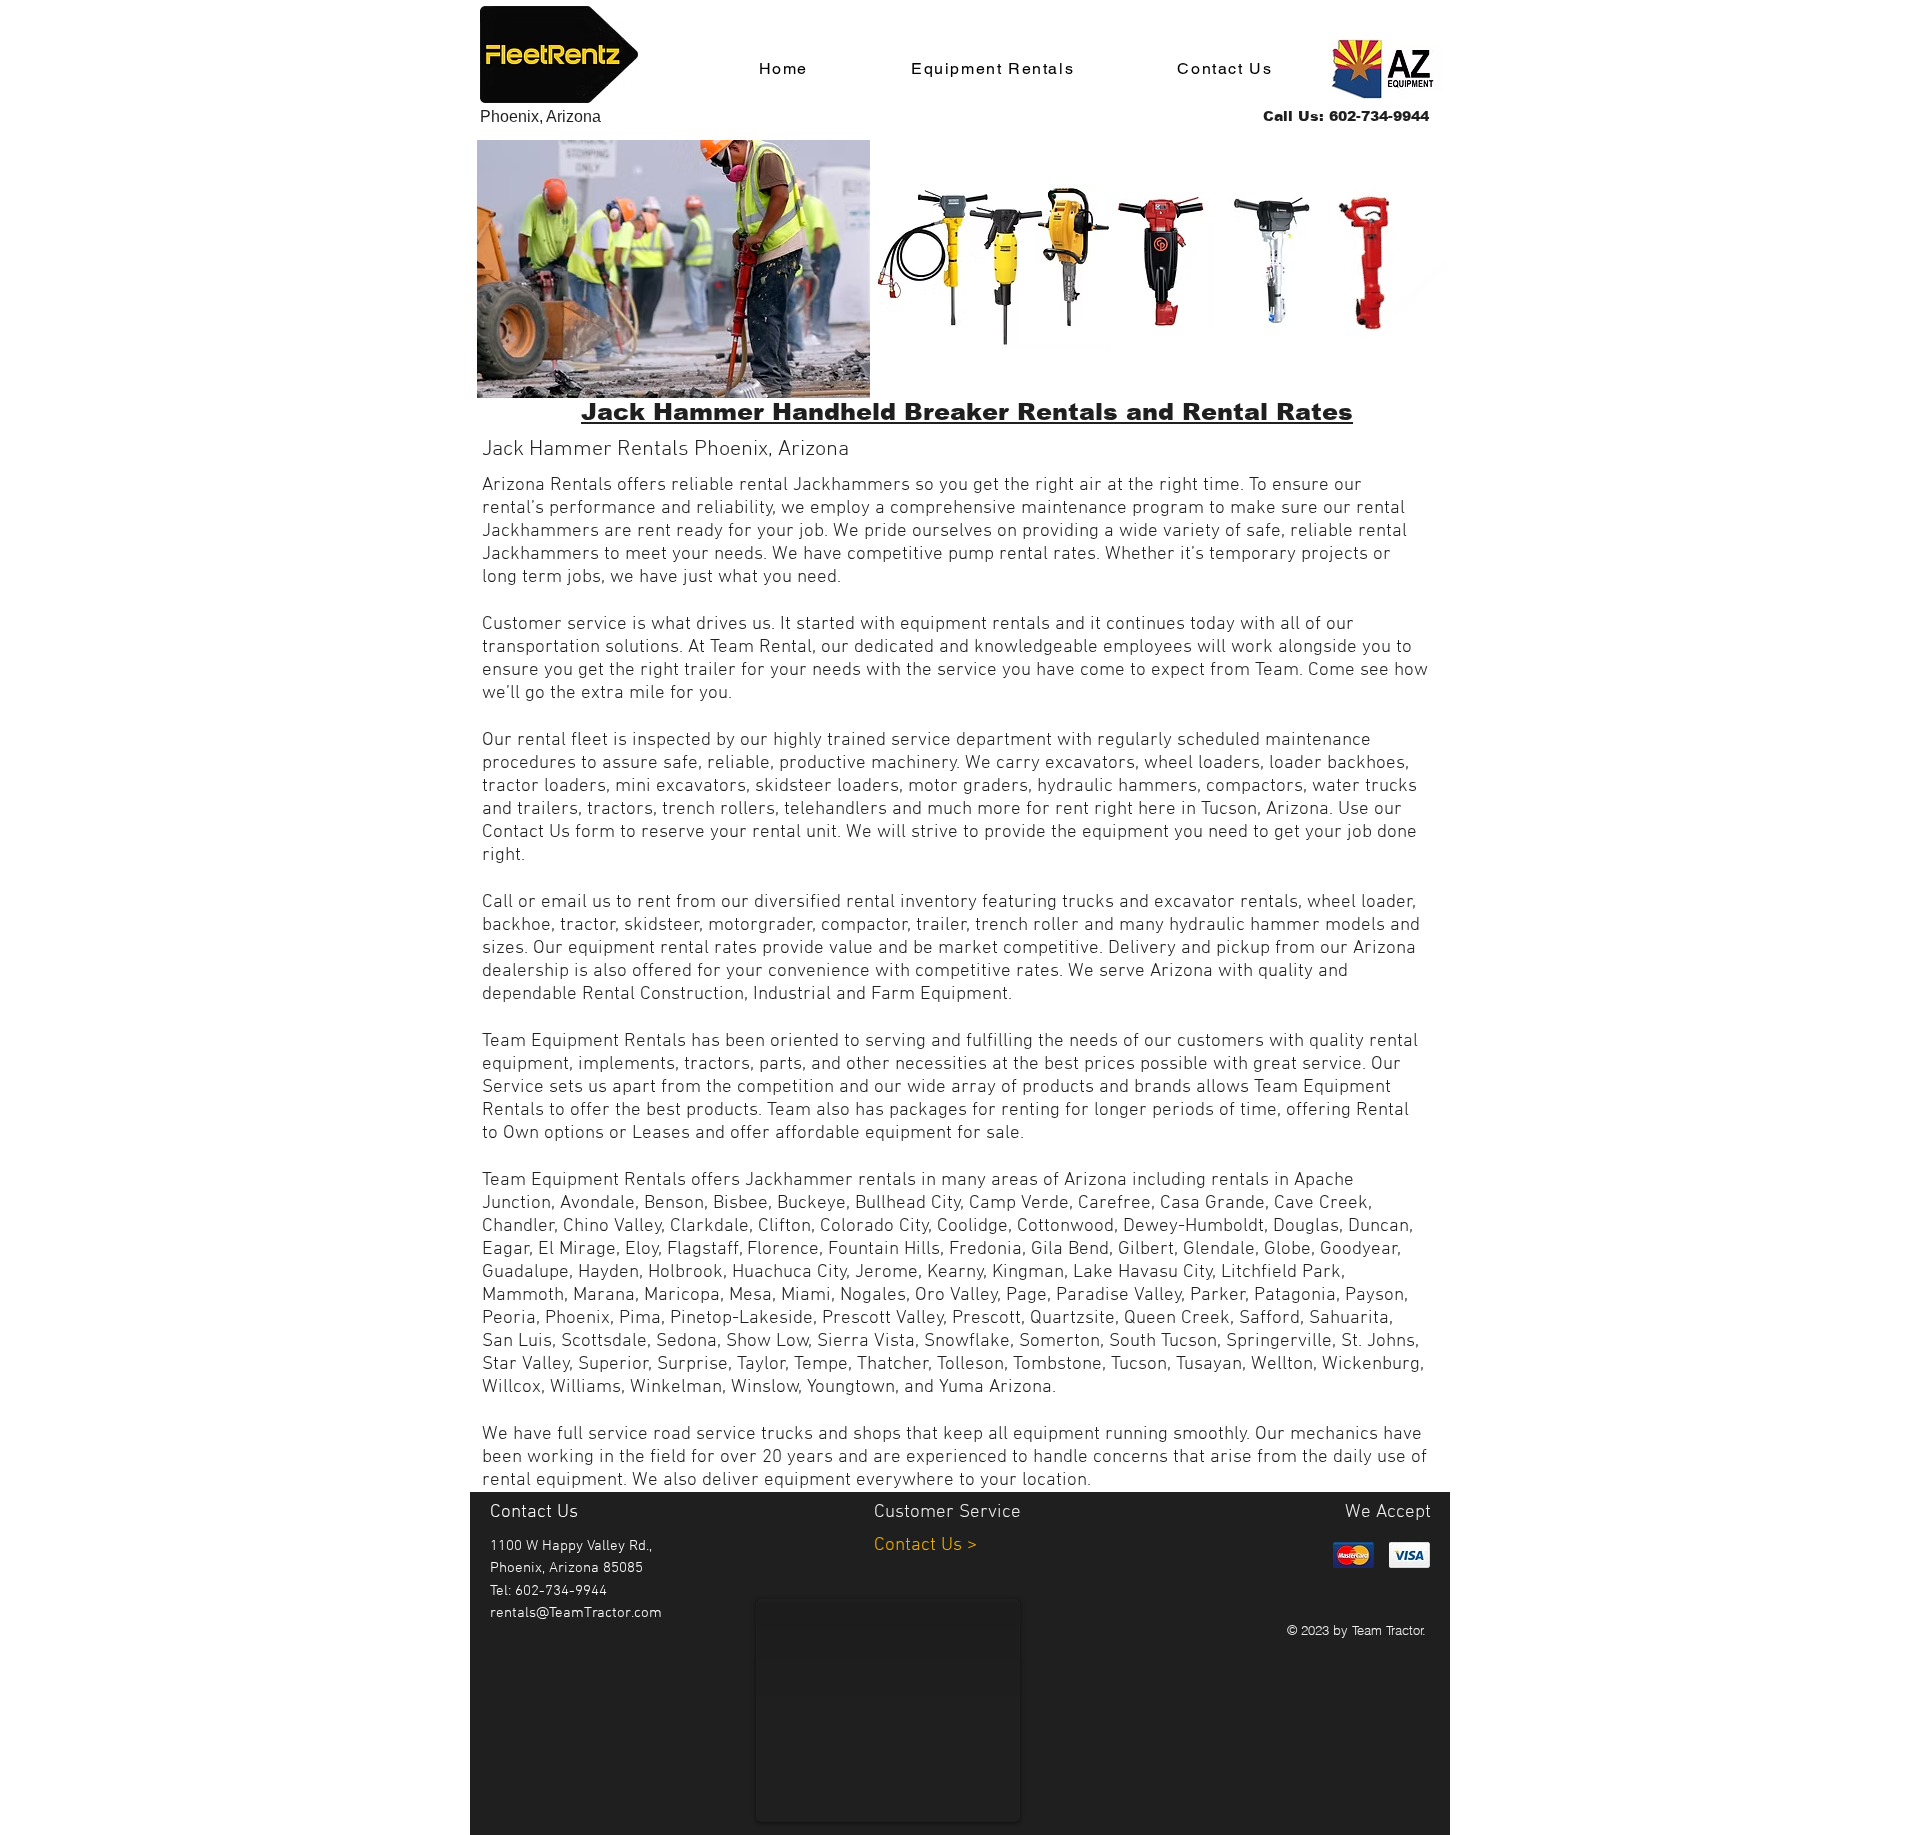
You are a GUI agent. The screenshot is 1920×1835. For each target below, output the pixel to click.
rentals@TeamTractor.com (576, 1613)
